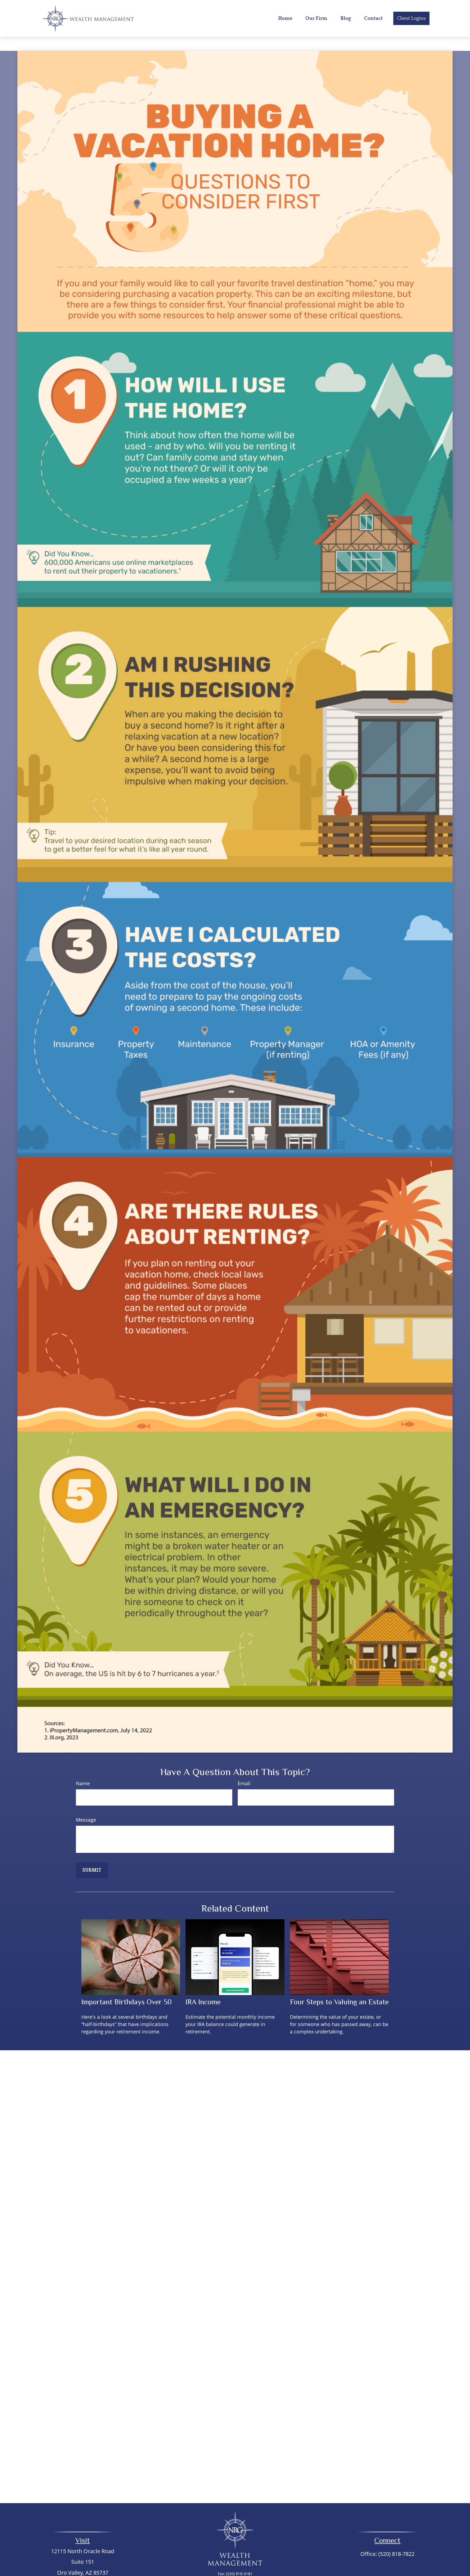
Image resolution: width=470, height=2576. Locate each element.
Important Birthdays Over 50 (126, 2002)
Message (86, 1820)
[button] (285, 18)
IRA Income (203, 2002)
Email (244, 1783)
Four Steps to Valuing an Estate (339, 2002)
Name (83, 1783)
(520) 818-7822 (396, 2554)
